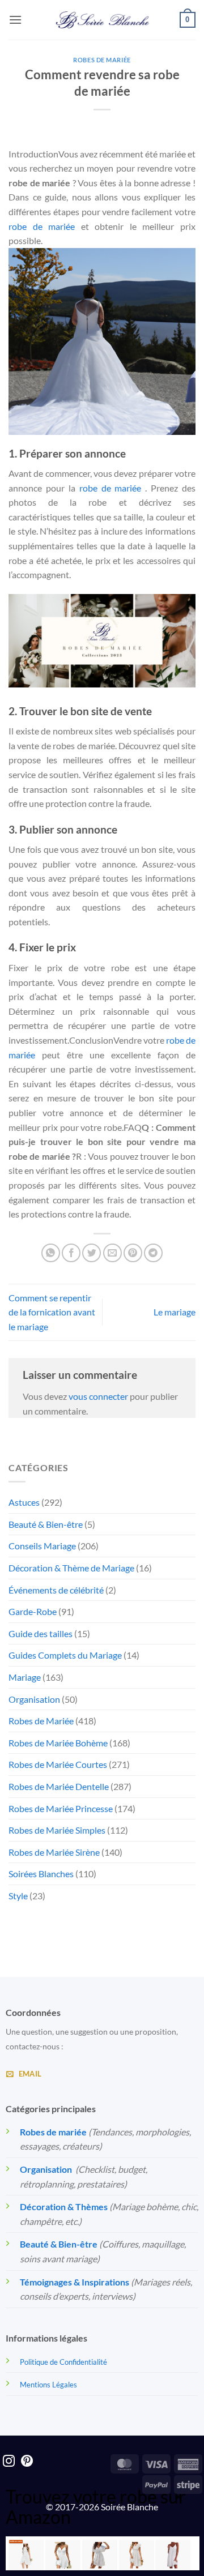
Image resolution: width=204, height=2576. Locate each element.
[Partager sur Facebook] (71, 1253)
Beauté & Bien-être (46, 1524)
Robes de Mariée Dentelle (59, 1786)
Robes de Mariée (102, 60)
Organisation (34, 1699)
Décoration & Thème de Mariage (71, 1568)
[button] (15, 20)
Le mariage (175, 1312)
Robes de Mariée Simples (57, 1830)
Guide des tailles (41, 1633)
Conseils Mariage (42, 1546)
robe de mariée (42, 226)
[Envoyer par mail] (112, 1253)
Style (18, 1896)
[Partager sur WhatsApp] (51, 1253)
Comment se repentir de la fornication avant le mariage (52, 1312)
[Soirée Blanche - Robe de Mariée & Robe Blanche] (102, 20)
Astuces (24, 1502)
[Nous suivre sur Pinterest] (27, 2462)
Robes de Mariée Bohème (58, 1743)
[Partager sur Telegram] (153, 1253)
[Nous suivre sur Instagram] (9, 2462)
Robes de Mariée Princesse (61, 1808)
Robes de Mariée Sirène (54, 1852)
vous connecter (98, 1396)
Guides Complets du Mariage (65, 1655)
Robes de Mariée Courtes (58, 1764)
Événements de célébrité (56, 1590)
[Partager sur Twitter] (92, 1253)
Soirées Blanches (41, 1874)
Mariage (25, 1677)
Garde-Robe (33, 1611)
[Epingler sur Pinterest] (133, 1253)
